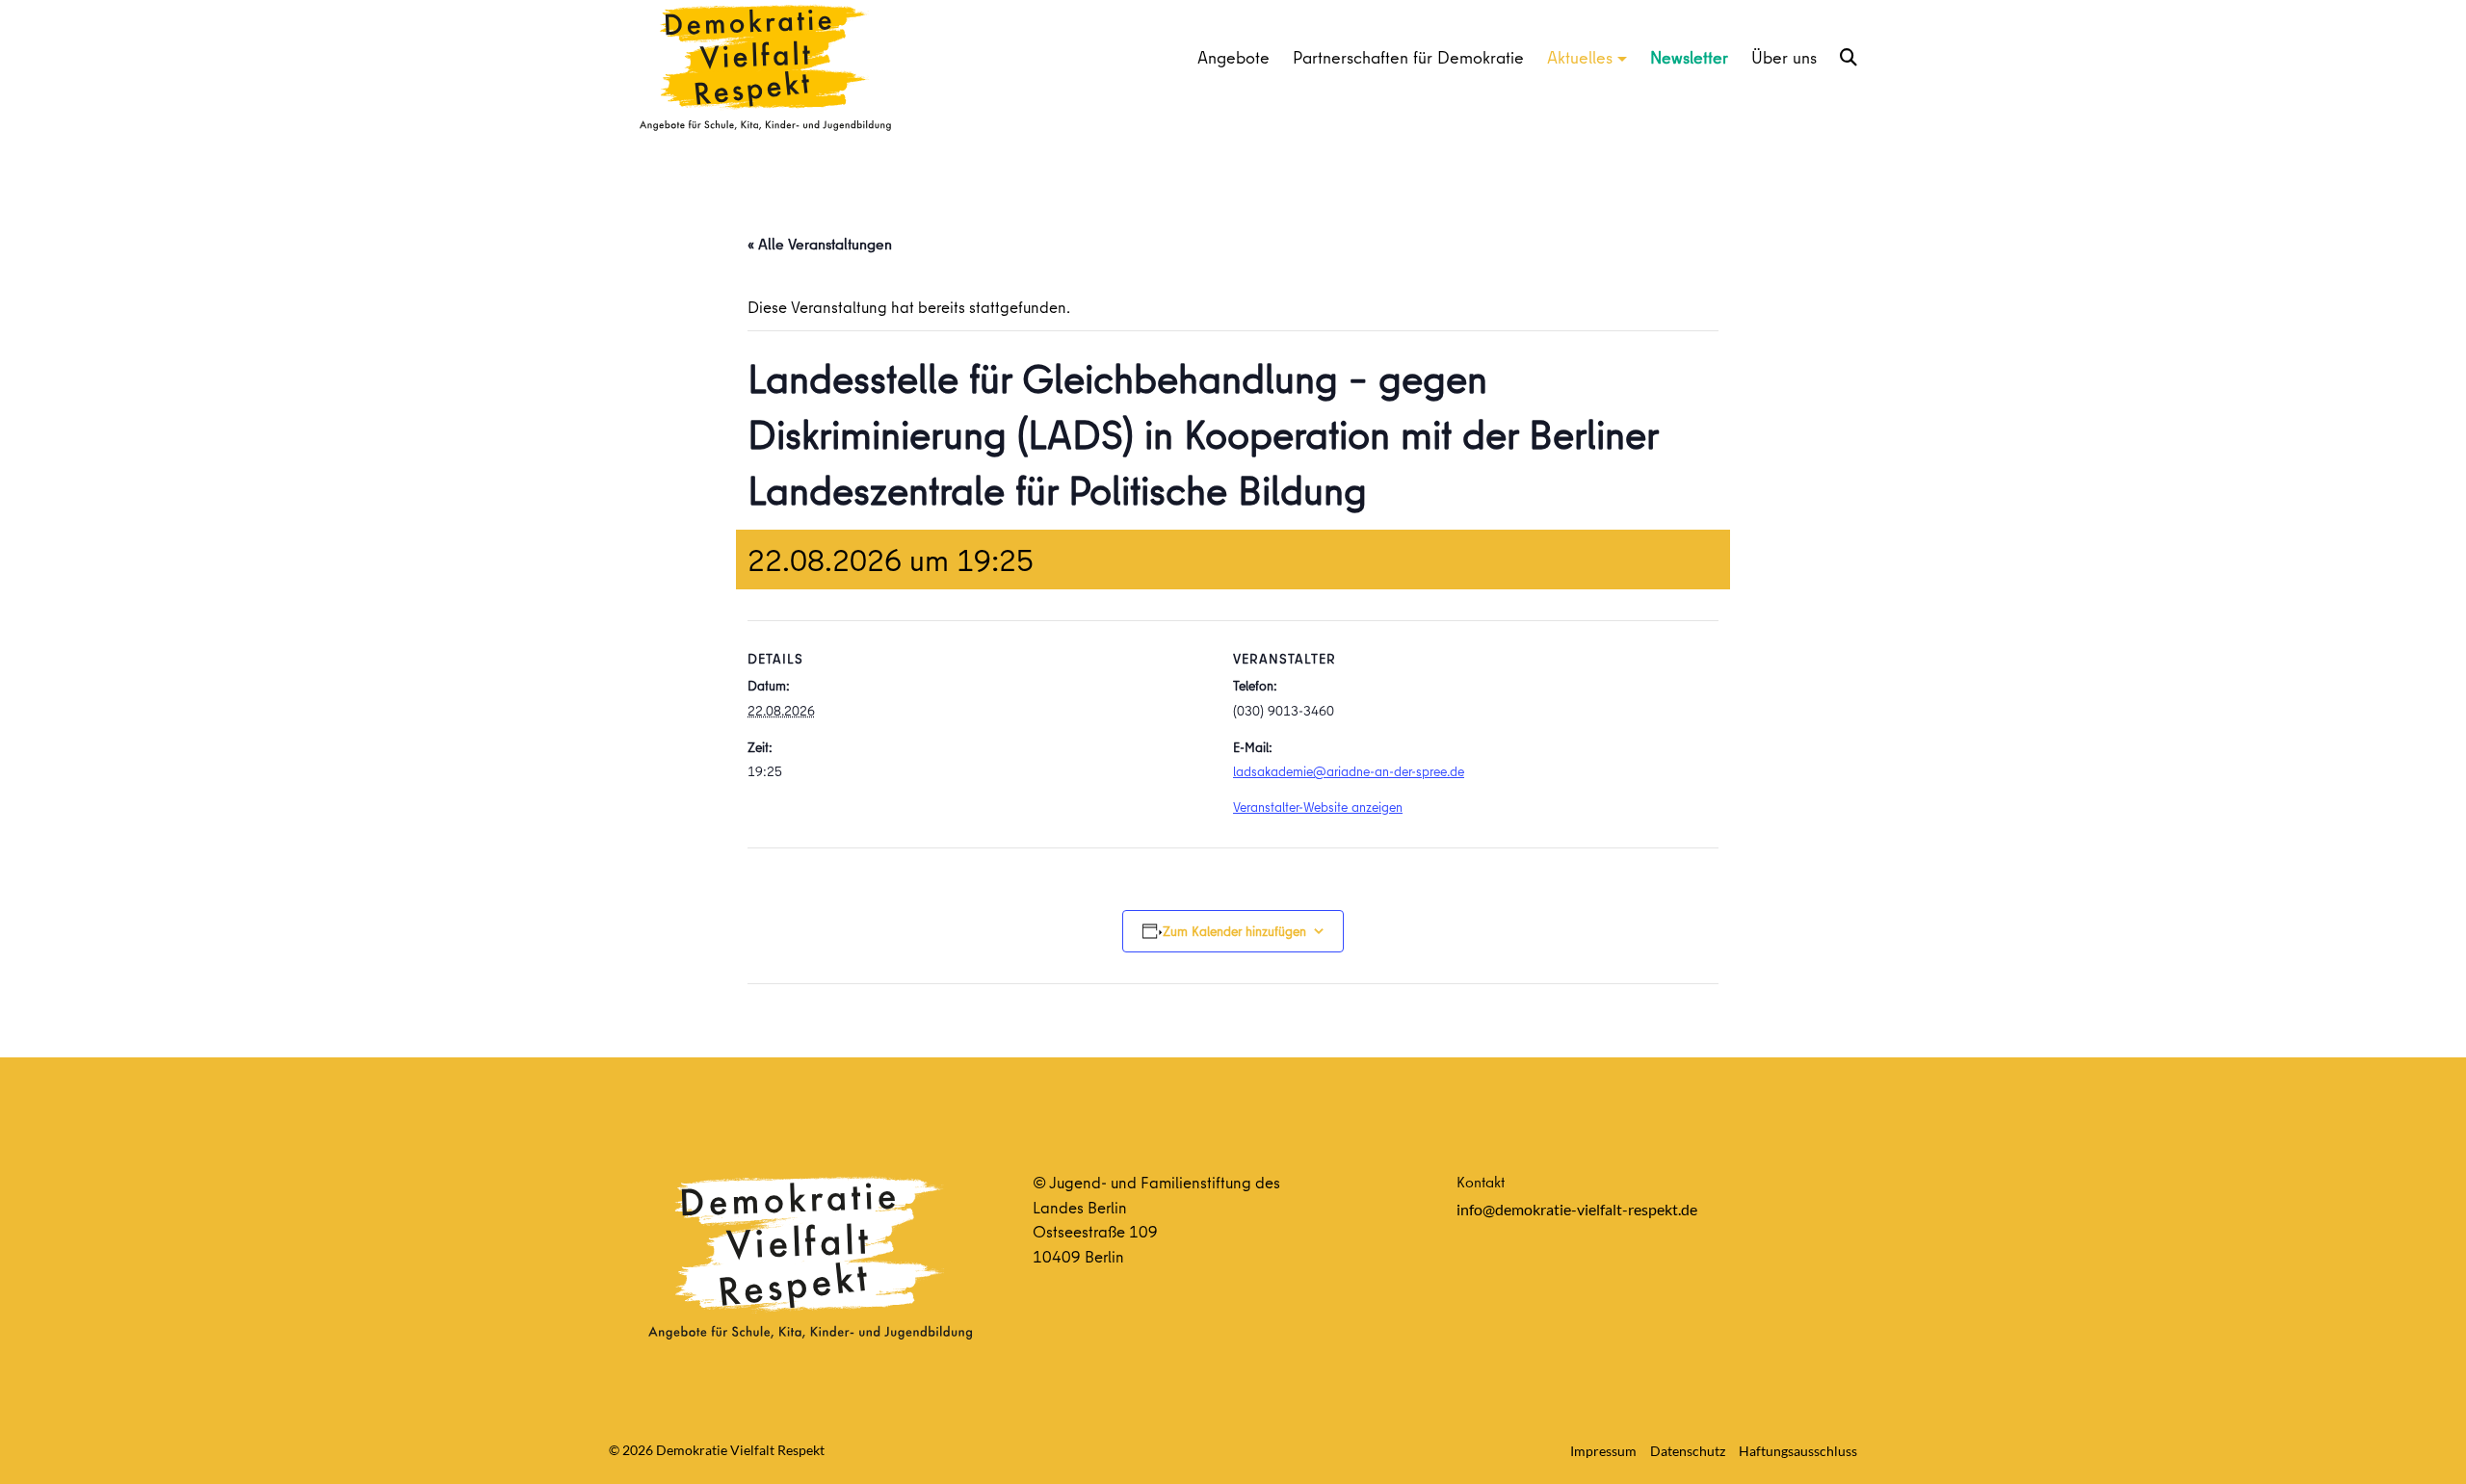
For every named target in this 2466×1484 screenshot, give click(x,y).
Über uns (1784, 57)
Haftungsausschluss (1798, 1451)
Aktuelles (1580, 57)
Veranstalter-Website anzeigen (1318, 807)
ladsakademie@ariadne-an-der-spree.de (1349, 771)
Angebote (1233, 57)
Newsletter (1689, 57)
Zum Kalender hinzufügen (1234, 931)
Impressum (1603, 1451)
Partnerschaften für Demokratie (1408, 57)
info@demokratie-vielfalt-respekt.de (1577, 1209)
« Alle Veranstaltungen (820, 244)
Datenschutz (1688, 1451)
